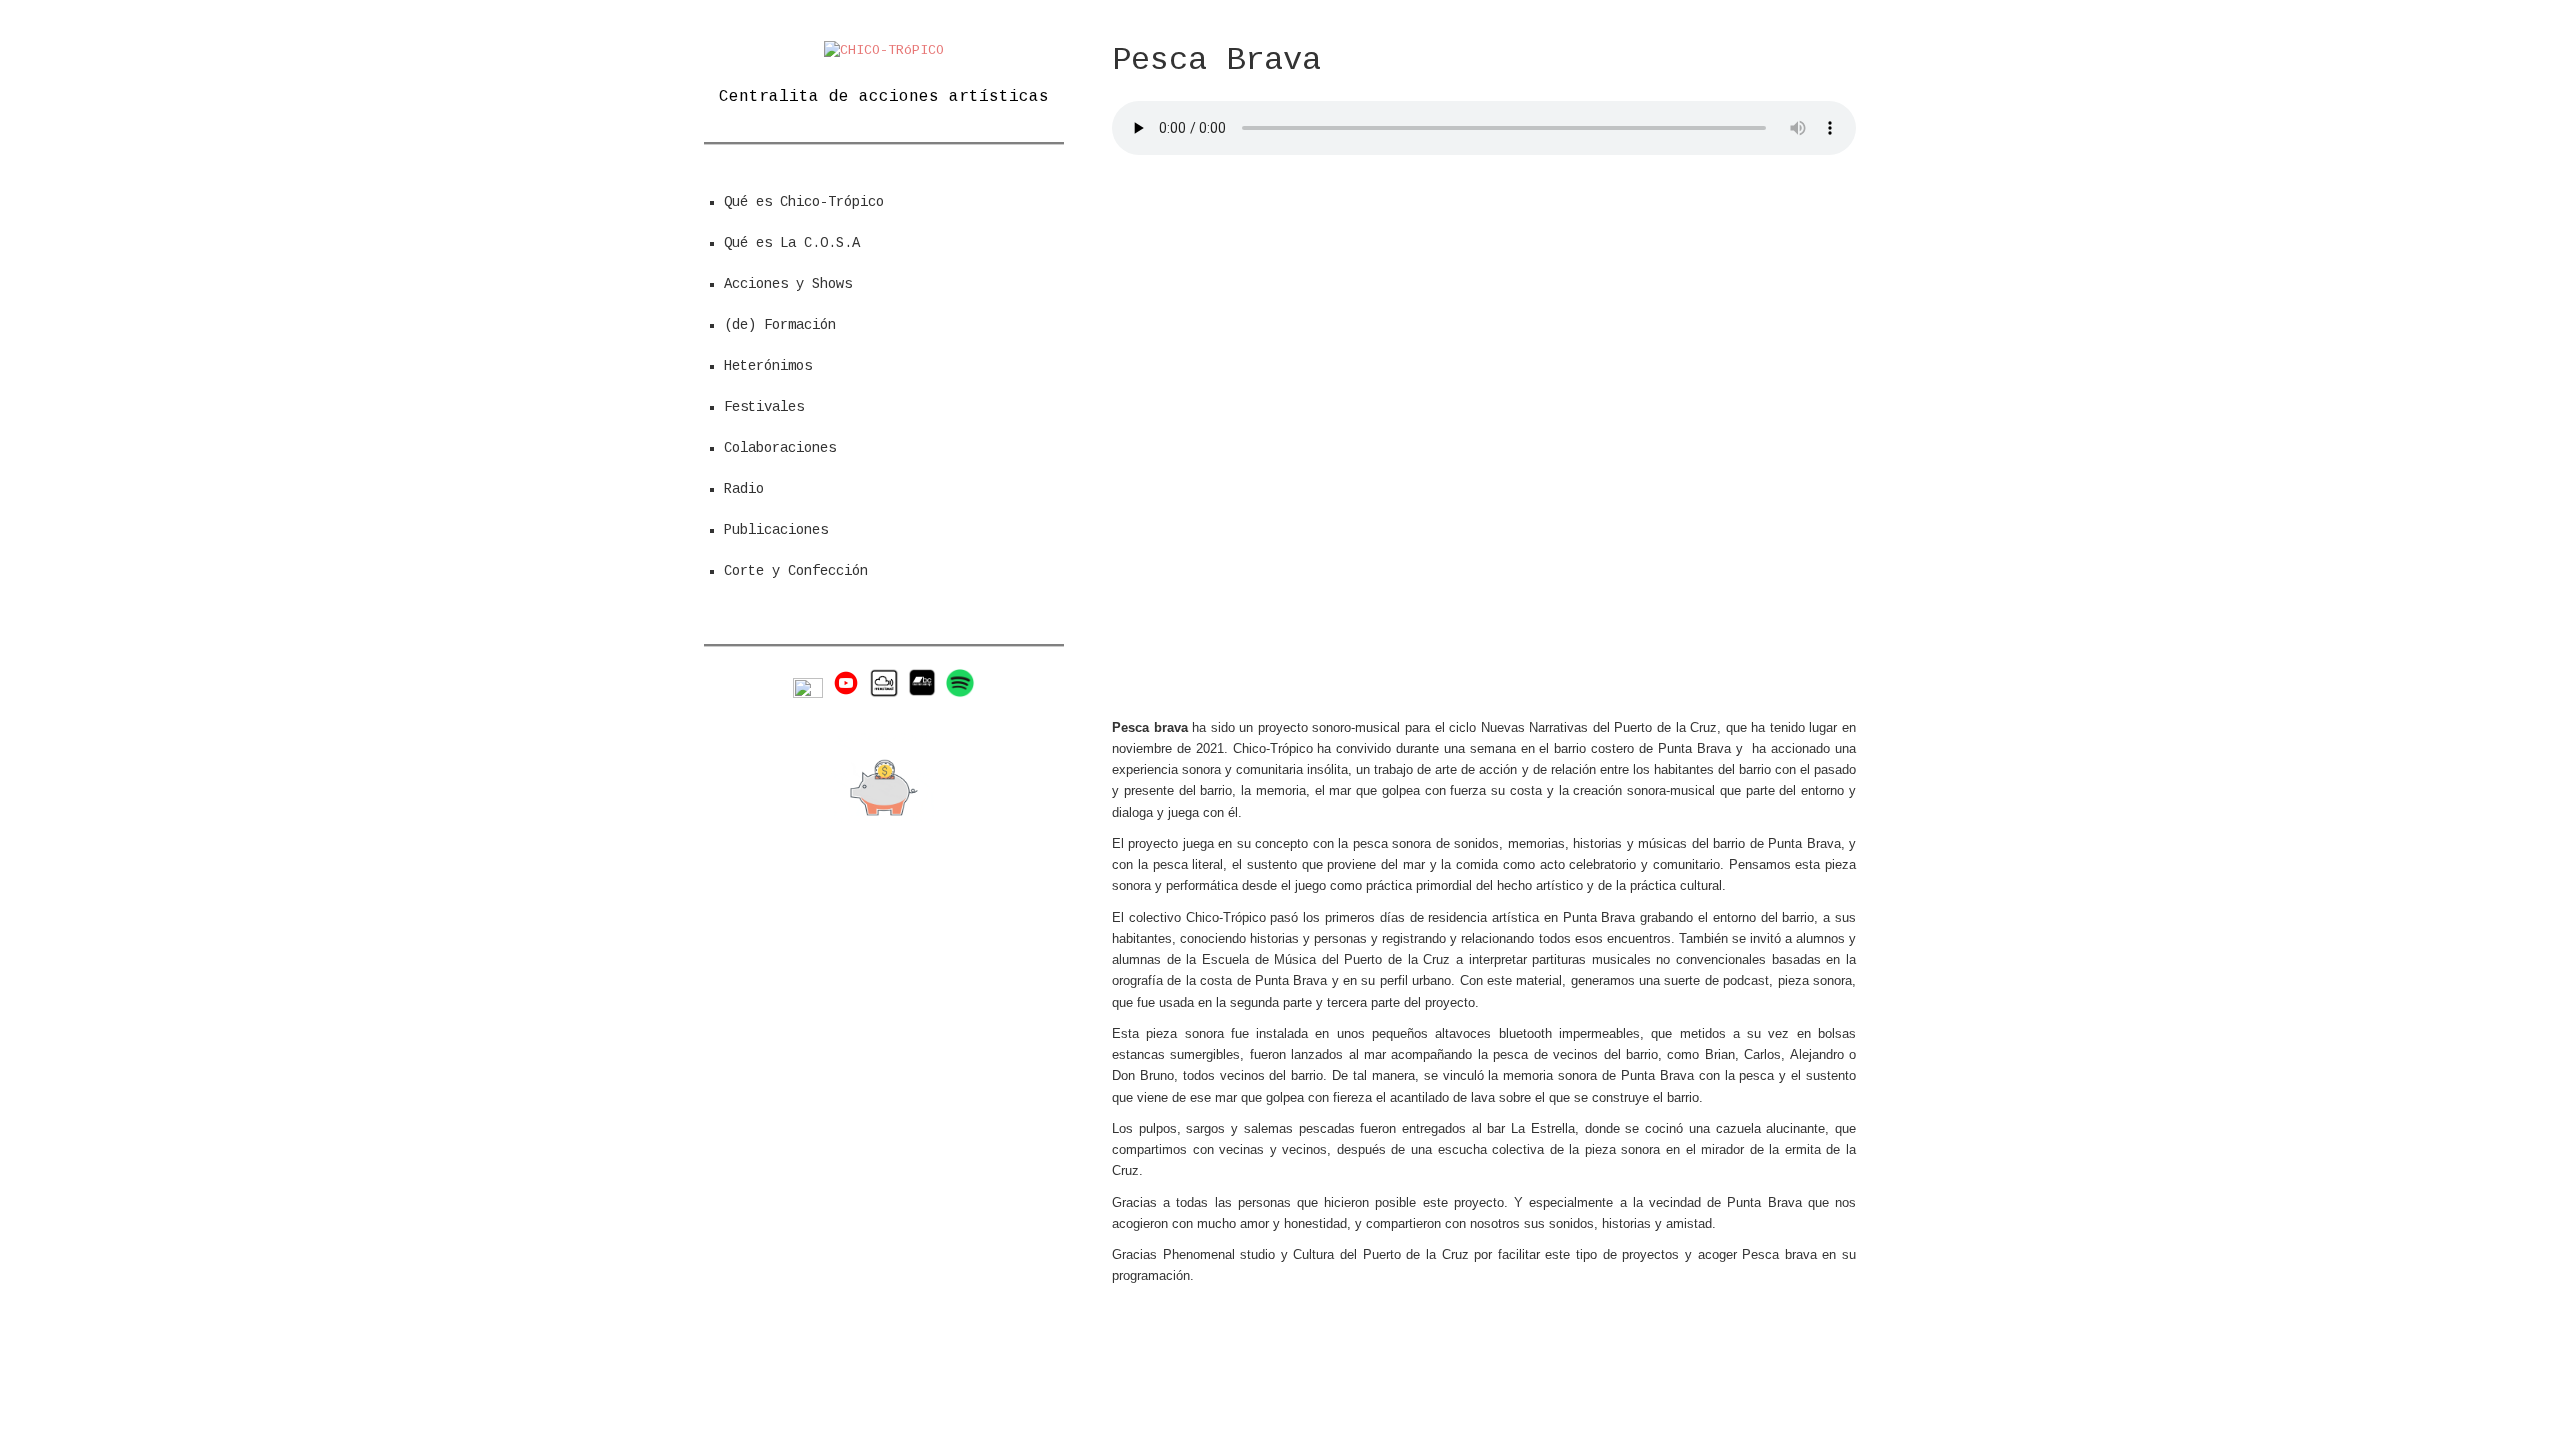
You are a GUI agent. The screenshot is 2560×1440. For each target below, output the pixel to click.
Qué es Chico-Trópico (804, 202)
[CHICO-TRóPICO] (884, 50)
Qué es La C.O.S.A (792, 243)
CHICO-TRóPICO (1347, 1358)
